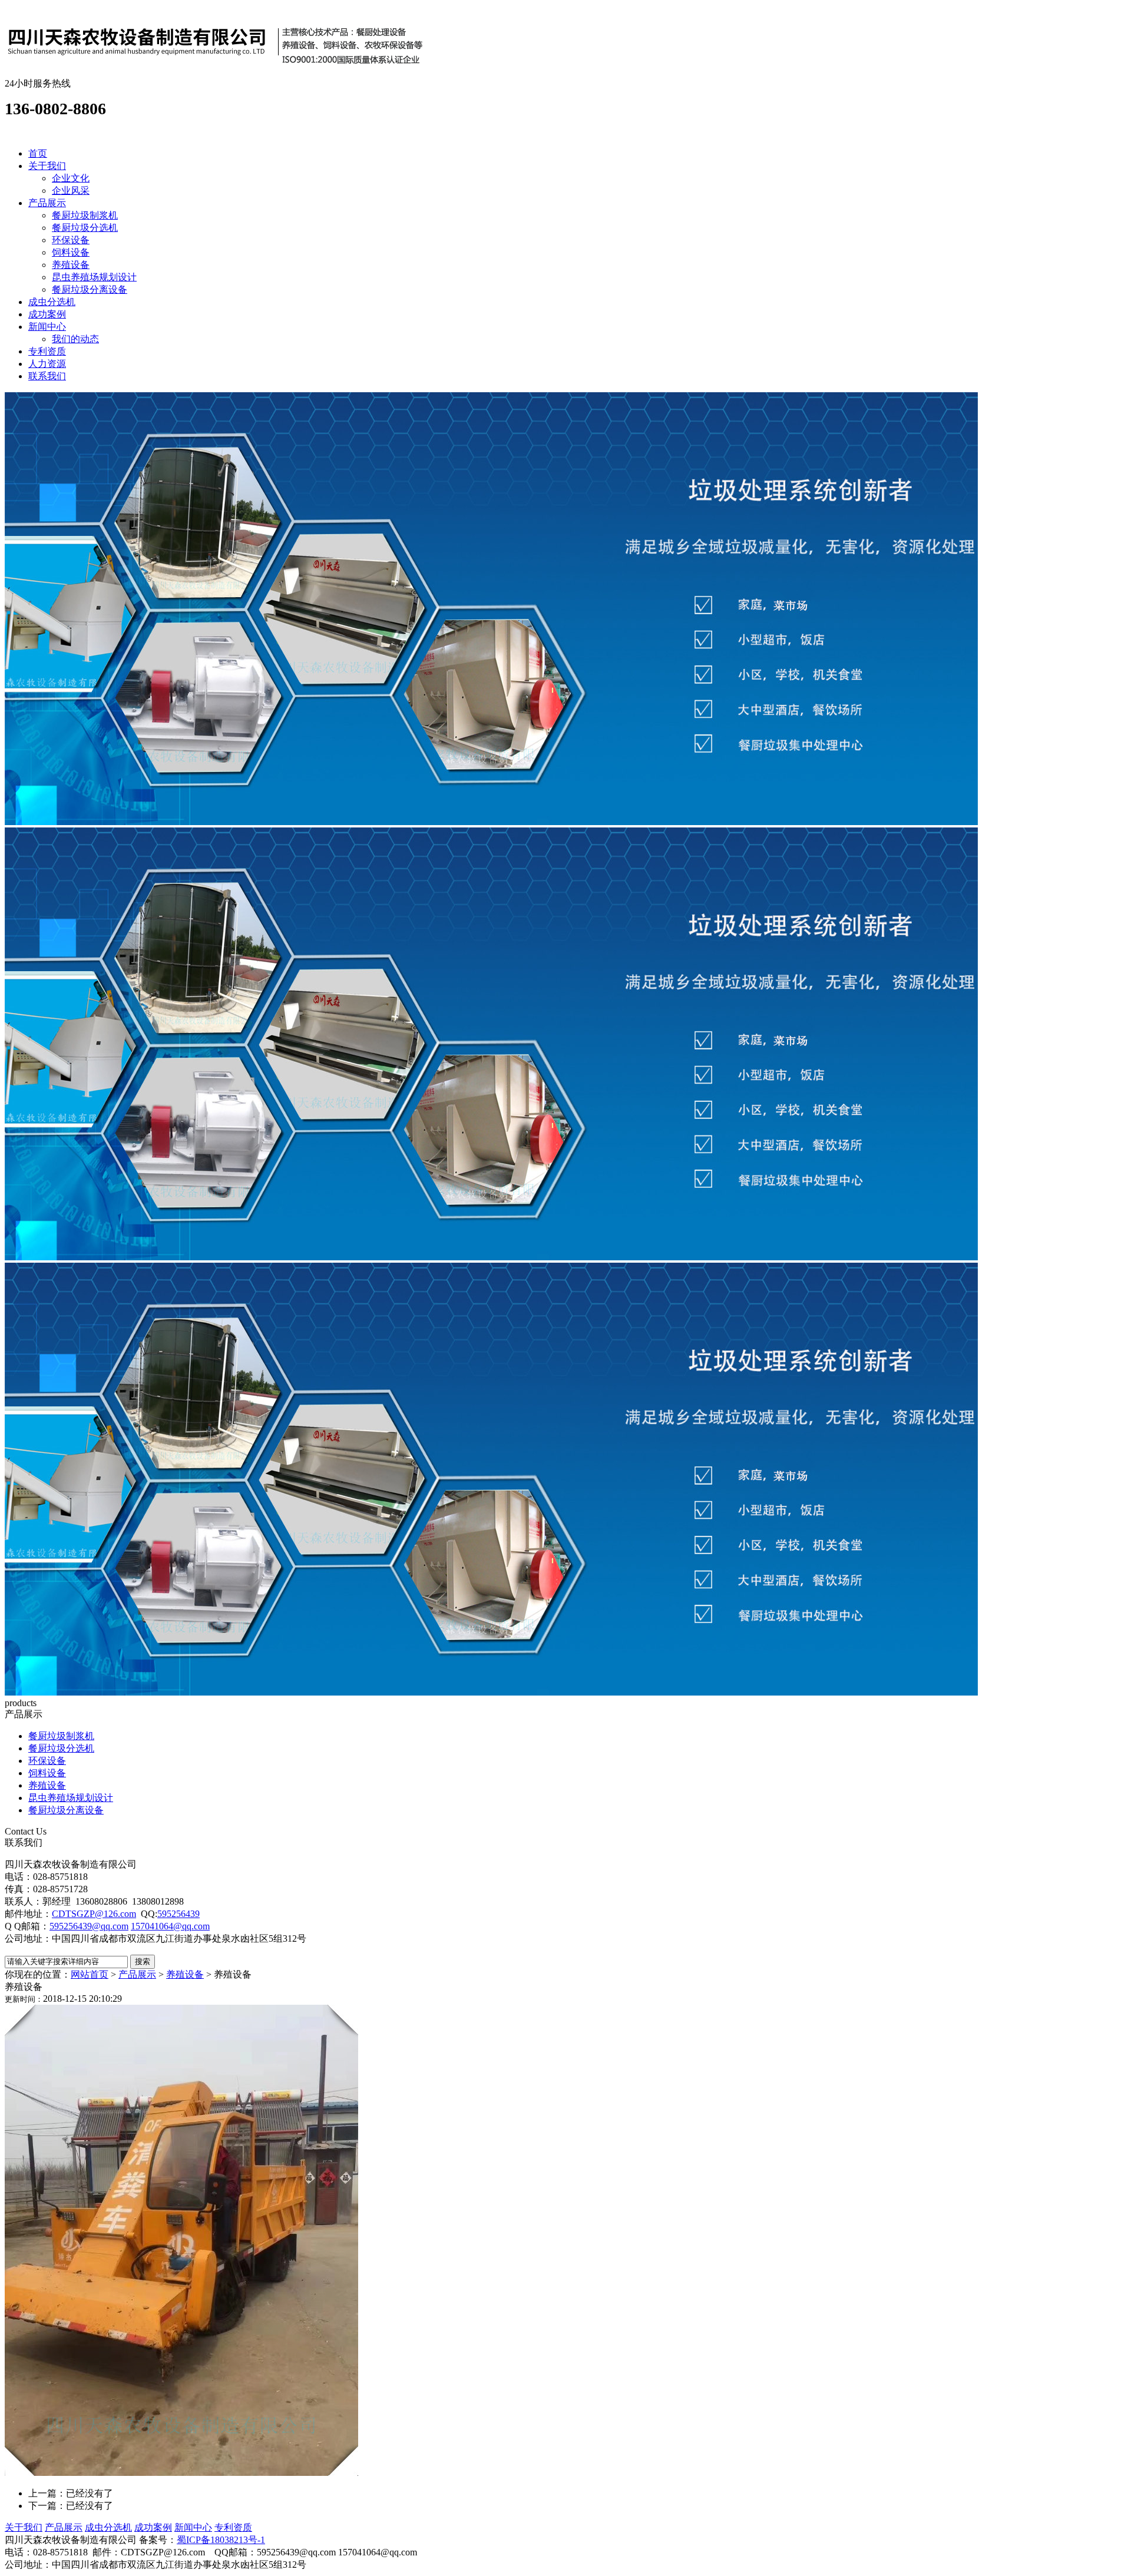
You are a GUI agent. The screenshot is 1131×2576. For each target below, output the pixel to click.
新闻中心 (47, 327)
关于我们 (47, 166)
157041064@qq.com (170, 1926)
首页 (38, 153)
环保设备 (71, 240)
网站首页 (90, 1974)
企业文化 (71, 178)
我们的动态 (75, 339)
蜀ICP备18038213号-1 (221, 2540)
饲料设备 (71, 252)
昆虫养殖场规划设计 (94, 277)
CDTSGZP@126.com (94, 1914)
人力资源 (47, 364)
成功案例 (47, 314)
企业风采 (71, 191)
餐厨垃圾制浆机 (85, 215)
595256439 (178, 1914)
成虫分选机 (52, 302)
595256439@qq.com (89, 1926)
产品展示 (47, 203)
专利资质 (47, 351)
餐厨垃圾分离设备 (90, 289)
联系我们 (47, 376)
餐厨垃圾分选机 (85, 228)
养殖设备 (71, 265)
